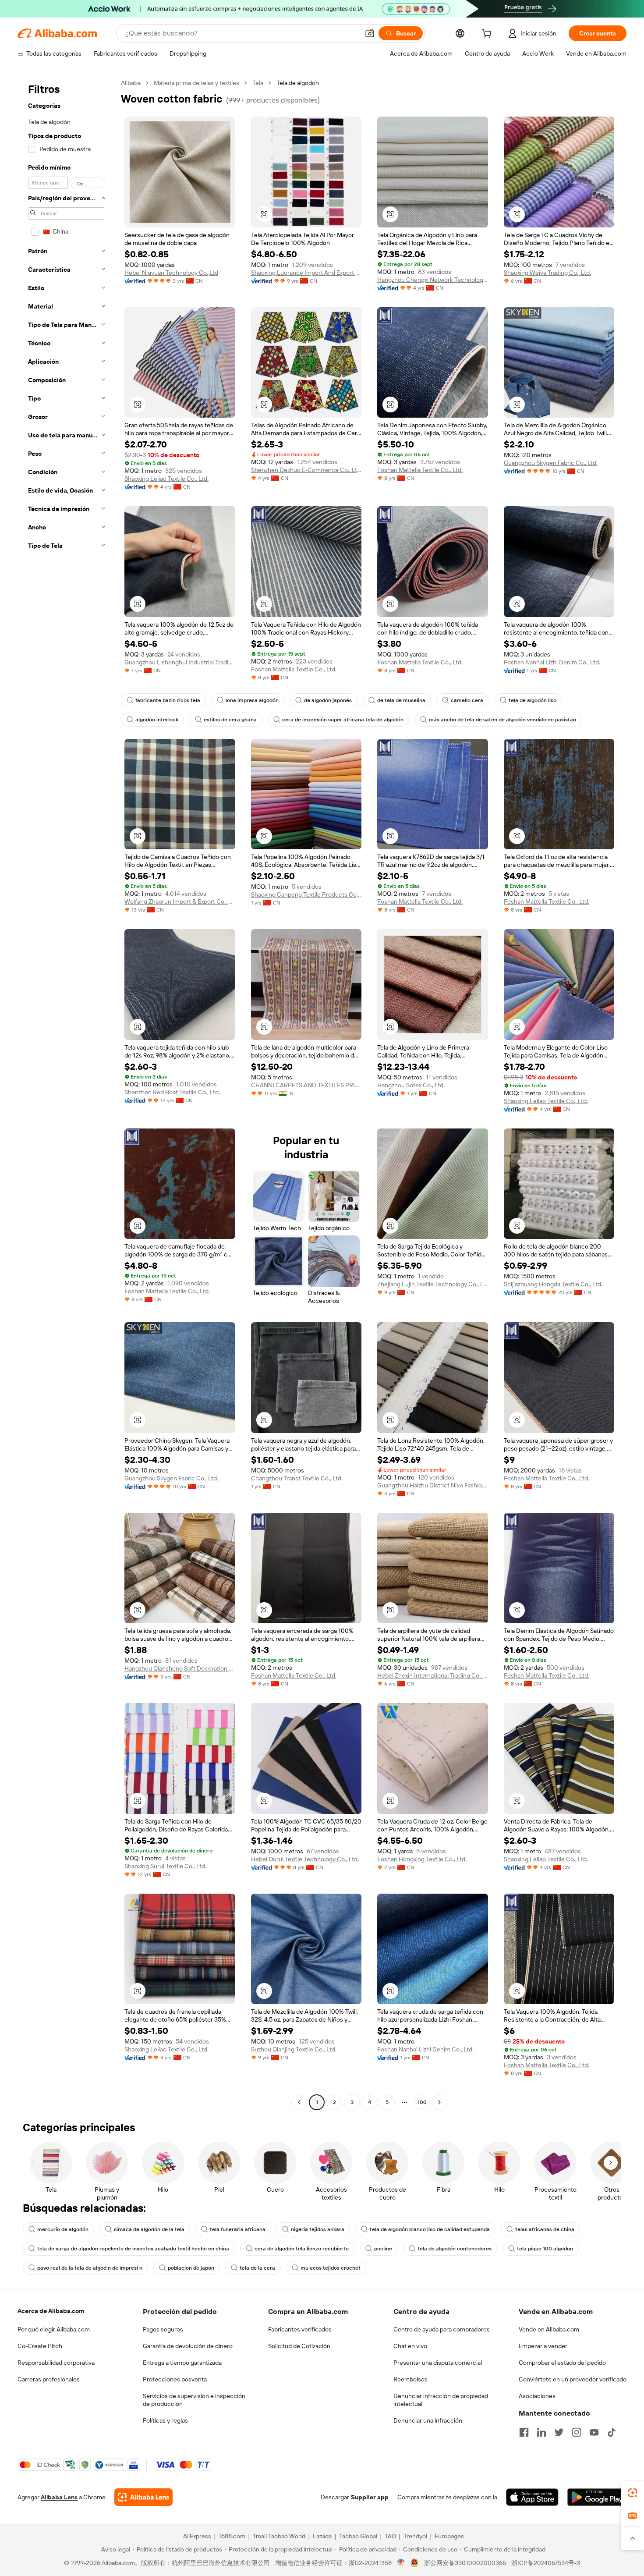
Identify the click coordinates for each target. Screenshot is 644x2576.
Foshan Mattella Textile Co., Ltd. (420, 470)
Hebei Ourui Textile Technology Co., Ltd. (305, 1859)
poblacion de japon (191, 2268)
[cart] (488, 35)
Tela (258, 83)
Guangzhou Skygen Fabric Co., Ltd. (551, 463)
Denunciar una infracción (428, 2420)
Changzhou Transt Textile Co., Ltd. (297, 1478)
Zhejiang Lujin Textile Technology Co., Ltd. (433, 1284)
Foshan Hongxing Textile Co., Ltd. (422, 1859)
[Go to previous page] (299, 2102)
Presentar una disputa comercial (438, 2363)
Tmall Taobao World (279, 2536)
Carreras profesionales (49, 2379)
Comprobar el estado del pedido (562, 2363)
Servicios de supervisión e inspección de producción (194, 2400)
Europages (449, 2536)
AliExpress (197, 2536)
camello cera (467, 700)
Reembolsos (410, 2379)
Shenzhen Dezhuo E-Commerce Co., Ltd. (306, 470)
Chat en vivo (410, 2346)
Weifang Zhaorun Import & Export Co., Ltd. (180, 901)
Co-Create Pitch (40, 2346)
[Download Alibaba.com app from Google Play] (597, 2497)
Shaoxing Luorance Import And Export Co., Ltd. (306, 273)
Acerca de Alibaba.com (51, 2311)
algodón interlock (157, 720)
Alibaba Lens (59, 2497)
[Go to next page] (439, 2102)
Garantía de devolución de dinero (188, 2346)
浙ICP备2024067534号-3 (546, 2563)
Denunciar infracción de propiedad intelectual (441, 2400)
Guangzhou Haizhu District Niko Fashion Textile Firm (433, 1485)
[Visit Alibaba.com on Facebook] (524, 2432)
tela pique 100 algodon (545, 2249)
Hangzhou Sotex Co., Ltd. (411, 1085)
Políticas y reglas (165, 2420)
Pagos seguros (163, 2329)
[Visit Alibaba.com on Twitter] (559, 2432)
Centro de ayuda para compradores (442, 2329)
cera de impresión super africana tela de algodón (343, 720)
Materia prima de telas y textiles (196, 83)
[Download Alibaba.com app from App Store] (532, 2497)
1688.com (232, 2536)
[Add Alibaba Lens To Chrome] (143, 2497)
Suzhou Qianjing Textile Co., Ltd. (294, 2049)
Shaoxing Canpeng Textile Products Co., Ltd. (306, 894)
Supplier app (370, 2497)
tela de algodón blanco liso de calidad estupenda (430, 2229)
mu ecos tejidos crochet (331, 2268)
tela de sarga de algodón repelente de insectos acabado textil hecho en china (133, 2249)
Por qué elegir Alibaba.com (54, 2329)
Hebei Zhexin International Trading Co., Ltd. (433, 1675)
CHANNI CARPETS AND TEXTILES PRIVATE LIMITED (306, 1085)
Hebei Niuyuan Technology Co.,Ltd (171, 273)
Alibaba (131, 83)
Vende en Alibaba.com (549, 2329)
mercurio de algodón (63, 2229)
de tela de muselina (401, 700)
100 (422, 2102)
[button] (370, 33)
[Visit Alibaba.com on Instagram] (577, 2432)
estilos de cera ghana (230, 720)
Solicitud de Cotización (299, 2346)
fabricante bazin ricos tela (168, 700)
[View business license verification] (401, 2563)
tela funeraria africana (238, 2229)
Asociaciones (537, 2396)
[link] (633, 2493)
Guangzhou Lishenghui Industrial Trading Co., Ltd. (180, 662)
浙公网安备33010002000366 (465, 2563)
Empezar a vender (543, 2346)
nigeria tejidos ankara (318, 2229)
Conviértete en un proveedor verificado (573, 2379)
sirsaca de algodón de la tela (149, 2229)
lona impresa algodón (252, 700)
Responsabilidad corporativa (56, 2363)
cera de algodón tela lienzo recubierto (302, 2249)
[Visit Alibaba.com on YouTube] (594, 2432)
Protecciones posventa (175, 2379)
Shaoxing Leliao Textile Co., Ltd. (166, 479)
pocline (383, 2249)
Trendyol (415, 2536)
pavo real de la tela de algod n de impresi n (90, 2268)
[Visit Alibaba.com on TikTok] (612, 2432)
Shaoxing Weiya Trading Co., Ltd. (547, 273)
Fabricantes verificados (300, 2329)
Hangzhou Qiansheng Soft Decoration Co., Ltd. (180, 1668)
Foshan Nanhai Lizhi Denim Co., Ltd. (552, 662)
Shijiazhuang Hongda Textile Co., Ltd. (553, 1284)
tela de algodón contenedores (455, 2249)
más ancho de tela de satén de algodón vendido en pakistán (502, 720)
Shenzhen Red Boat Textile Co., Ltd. (172, 1092)
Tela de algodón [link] (298, 83)
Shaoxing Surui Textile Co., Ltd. (165, 1866)
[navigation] (67, 1094)
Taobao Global (358, 2536)
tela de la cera (257, 2268)
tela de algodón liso (533, 700)
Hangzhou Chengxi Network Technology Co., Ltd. (433, 280)
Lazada (322, 2536)
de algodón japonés (328, 700)
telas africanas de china (545, 2229)
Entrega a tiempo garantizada (182, 2363)
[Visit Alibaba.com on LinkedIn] (541, 2432)
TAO (390, 2536)
